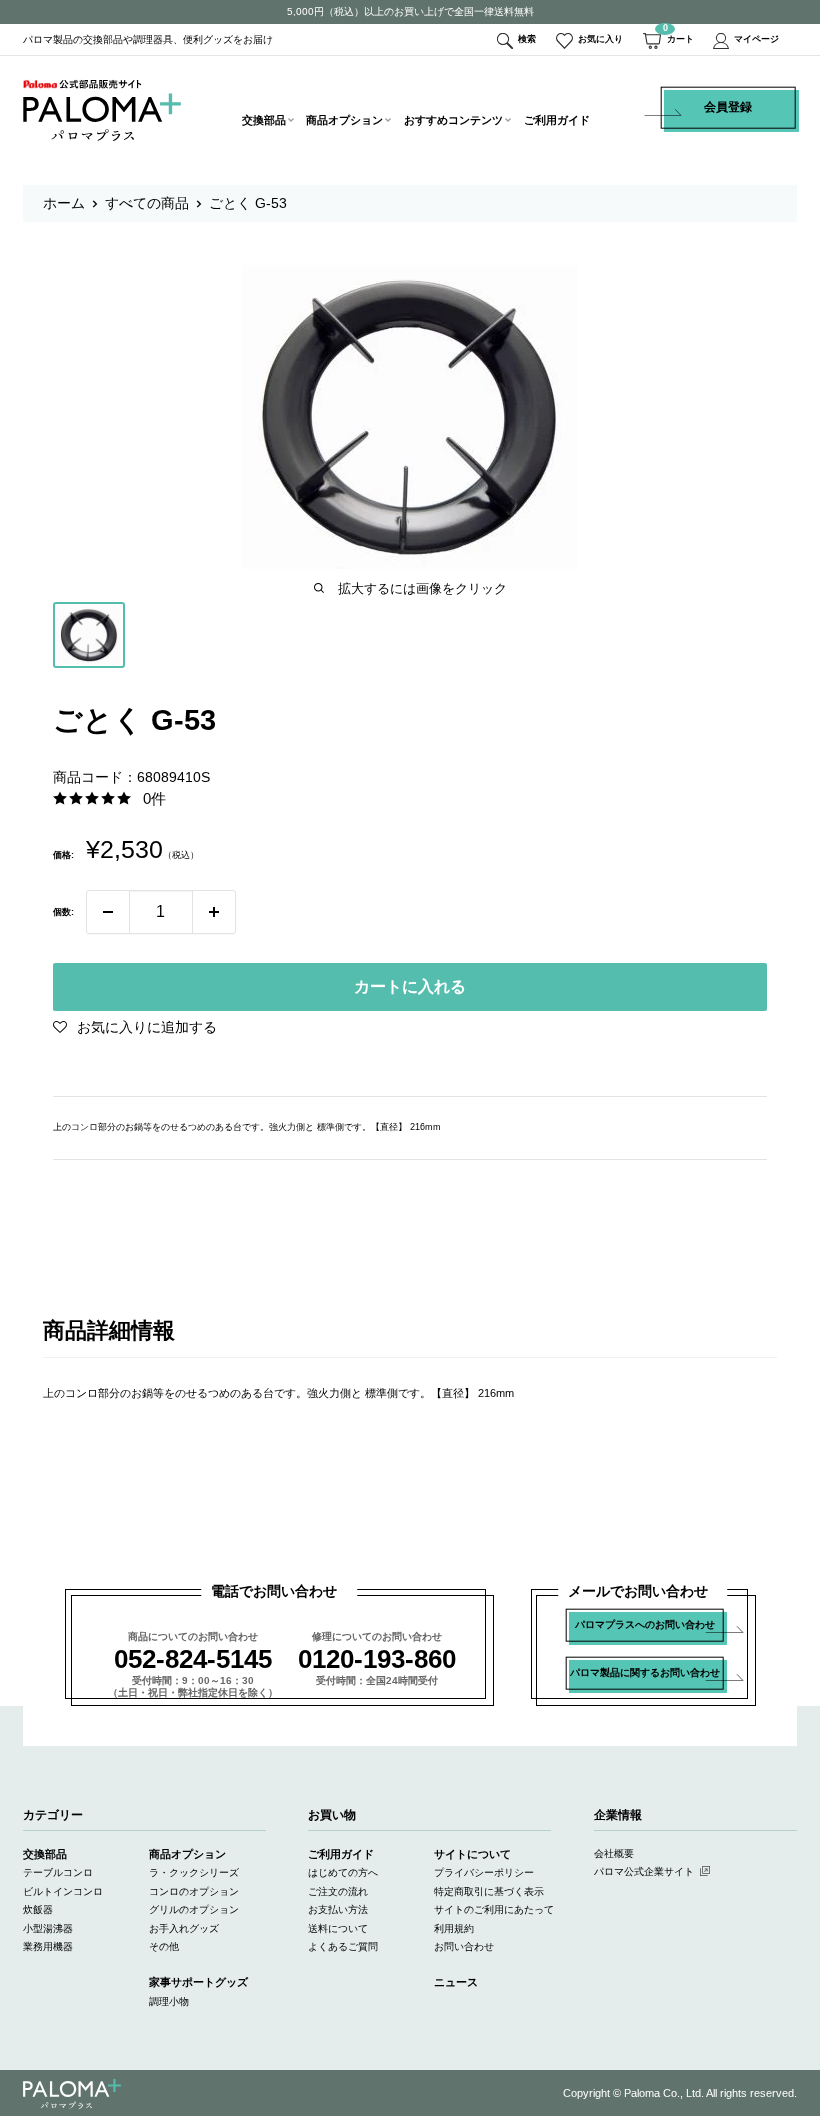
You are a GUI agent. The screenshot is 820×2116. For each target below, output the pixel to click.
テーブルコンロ (58, 1872)
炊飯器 (38, 1909)
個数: (63, 912)
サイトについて (472, 1854)
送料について (338, 1928)
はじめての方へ (343, 1872)
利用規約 (454, 1928)
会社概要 (614, 1853)
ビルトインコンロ (63, 1891)
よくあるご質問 (343, 1946)
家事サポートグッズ (198, 1982)
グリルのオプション (194, 1909)
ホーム (64, 203)
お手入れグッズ (184, 1928)
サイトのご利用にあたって (494, 1909)
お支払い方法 (338, 1909)
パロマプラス (72, 2094)
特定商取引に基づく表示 (489, 1891)
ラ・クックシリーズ (194, 1872)
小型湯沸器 (48, 1928)
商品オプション (344, 120)
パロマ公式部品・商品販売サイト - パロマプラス (102, 110)
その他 (164, 1946)
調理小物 (169, 2001)
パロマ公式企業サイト (644, 1871)
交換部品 (264, 120)
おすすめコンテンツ (453, 120)
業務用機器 (48, 1946)
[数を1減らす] (108, 912)
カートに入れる (410, 986)
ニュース (456, 1982)
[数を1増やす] (214, 912)
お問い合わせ (464, 1946)
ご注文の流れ (338, 1891)
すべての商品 (147, 203)
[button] (135, 1027)
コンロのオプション (194, 1891)
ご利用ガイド (557, 120)
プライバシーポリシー (484, 1872)
